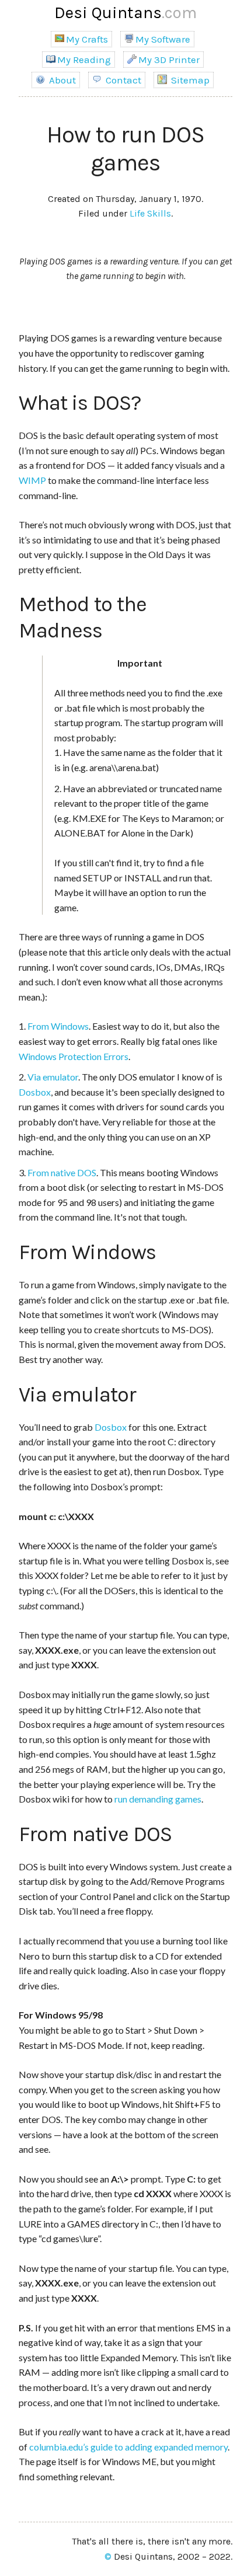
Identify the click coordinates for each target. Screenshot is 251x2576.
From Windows (58, 1026)
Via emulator (53, 1077)
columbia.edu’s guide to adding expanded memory (128, 2447)
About (61, 80)
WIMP (32, 480)
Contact (122, 80)
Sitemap (189, 80)
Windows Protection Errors (74, 1056)
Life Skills (150, 213)
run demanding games (158, 1799)
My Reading (84, 60)
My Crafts (87, 39)
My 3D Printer (169, 60)
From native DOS (62, 1172)
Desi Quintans (125, 13)
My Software (163, 39)
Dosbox (35, 1092)
